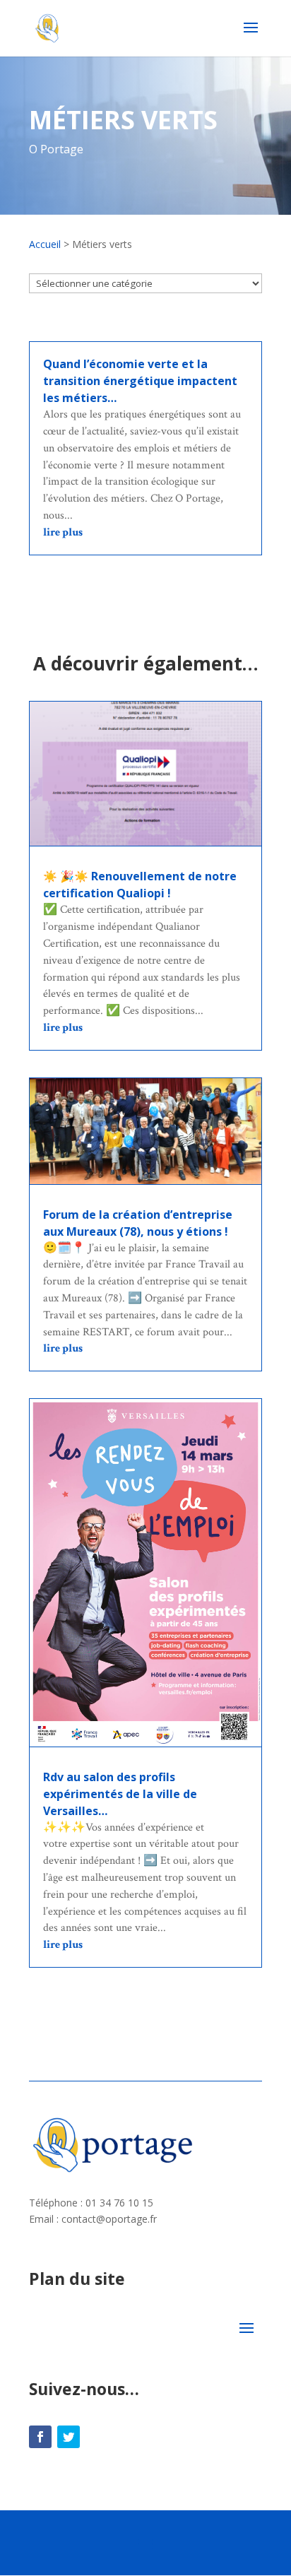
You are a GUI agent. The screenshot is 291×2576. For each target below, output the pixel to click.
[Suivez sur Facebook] (40, 2437)
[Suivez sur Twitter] (69, 2437)
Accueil (45, 244)
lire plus (63, 532)
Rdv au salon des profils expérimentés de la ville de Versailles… (120, 1794)
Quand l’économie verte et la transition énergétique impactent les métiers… (140, 381)
